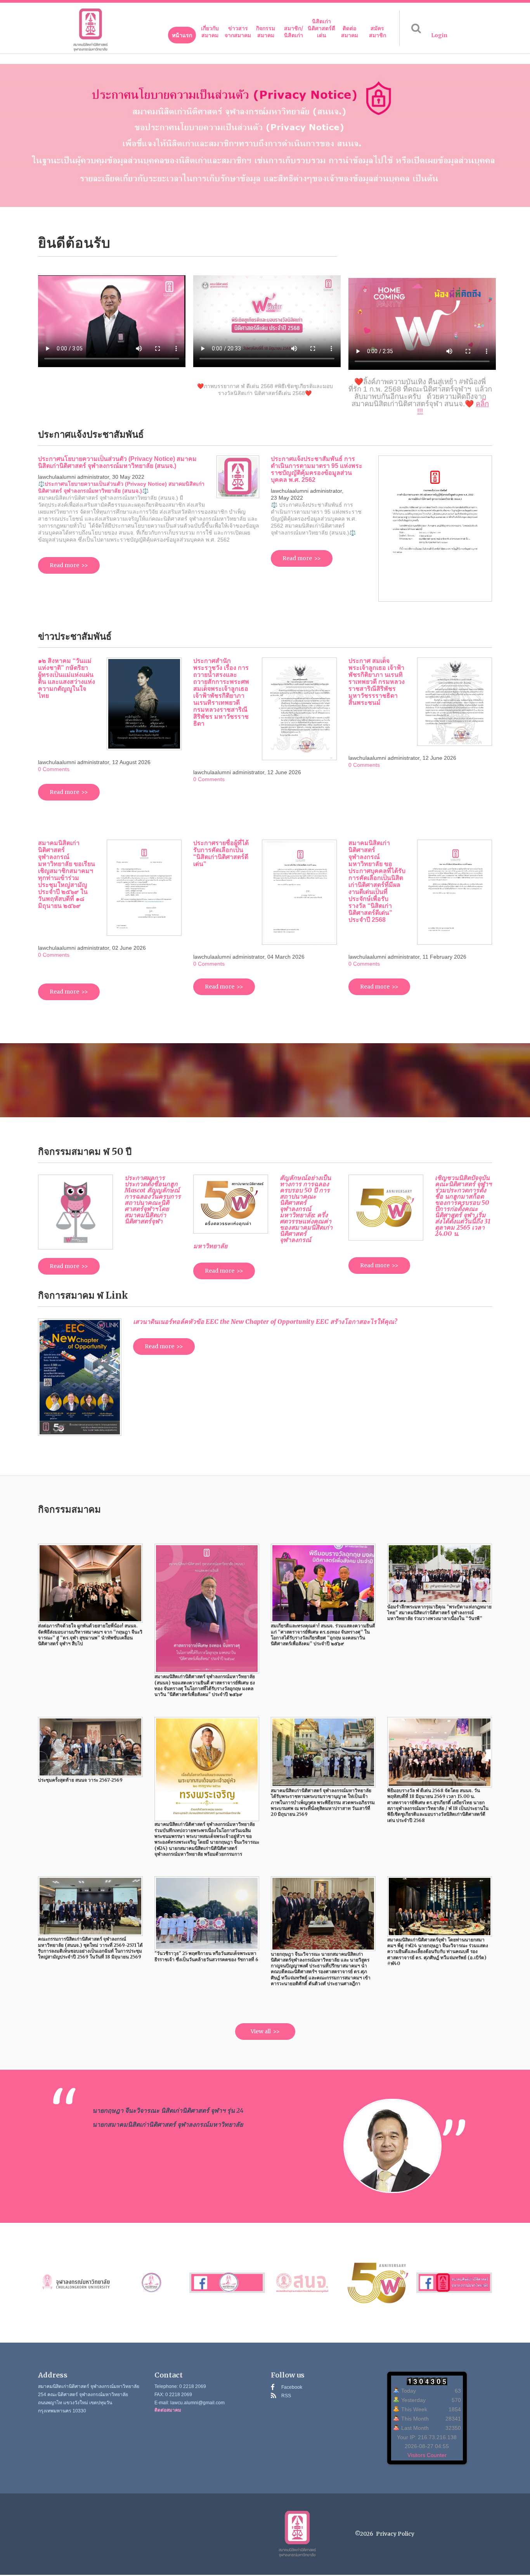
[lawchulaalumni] (90, 30)
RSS (286, 2396)
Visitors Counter (427, 2455)
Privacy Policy (395, 2534)
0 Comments (54, 769)
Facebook (292, 2387)
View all (261, 2031)
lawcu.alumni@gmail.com (197, 2403)
